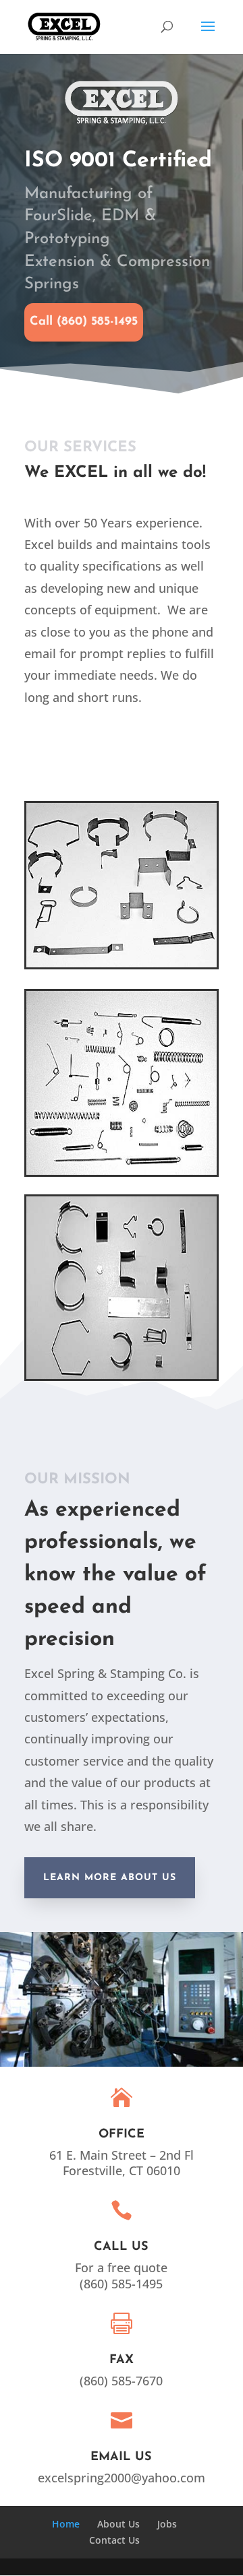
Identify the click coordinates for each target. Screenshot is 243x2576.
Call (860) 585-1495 (84, 322)
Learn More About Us (110, 1878)
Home (66, 2524)
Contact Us (114, 2540)
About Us (118, 2524)
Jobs (167, 2524)
